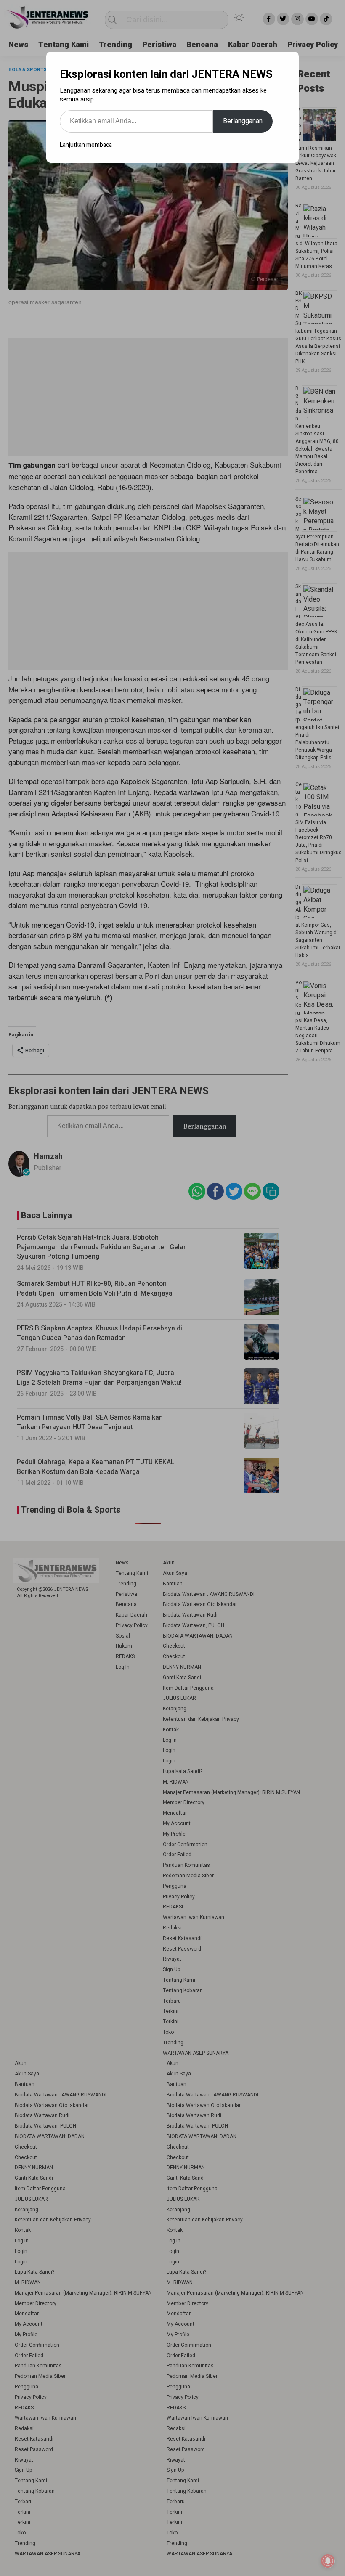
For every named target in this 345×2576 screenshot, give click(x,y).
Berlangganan (243, 121)
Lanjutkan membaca (86, 145)
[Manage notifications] (328, 2561)
